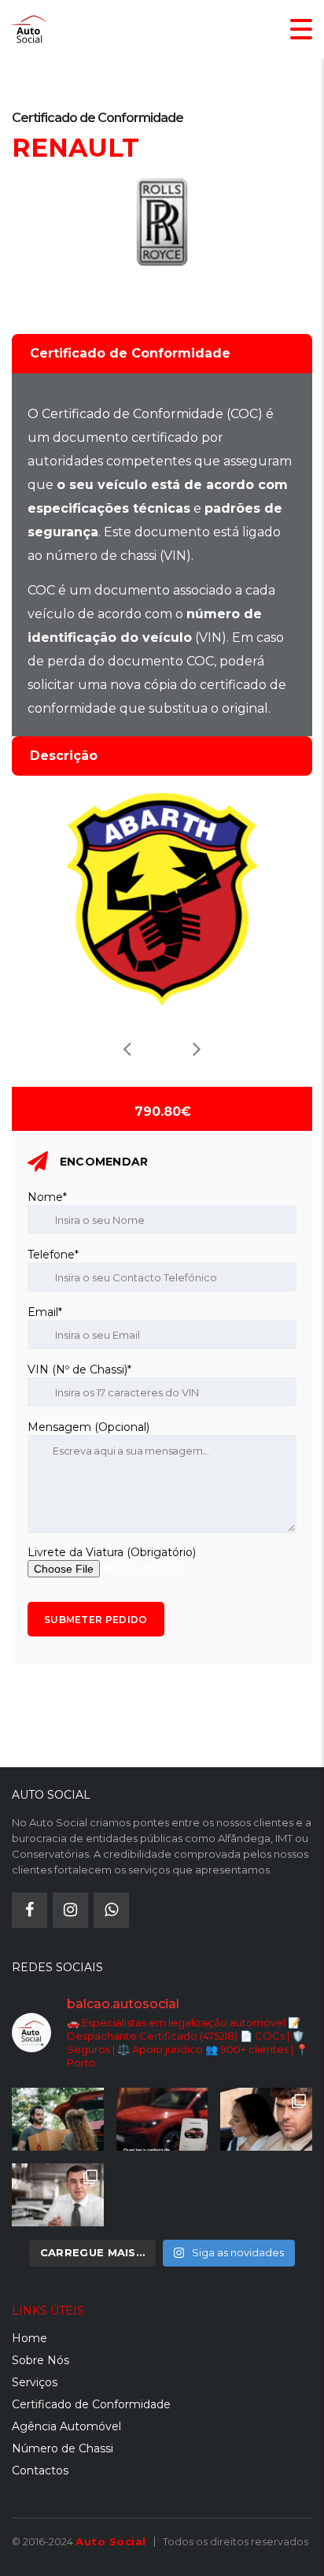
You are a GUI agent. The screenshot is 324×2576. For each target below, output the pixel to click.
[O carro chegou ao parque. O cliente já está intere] (58, 2195)
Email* (45, 1312)
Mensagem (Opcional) (88, 1427)
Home (29, 2338)
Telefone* (53, 1255)
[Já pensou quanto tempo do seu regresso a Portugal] (58, 2119)
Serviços (35, 2382)
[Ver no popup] (162, 899)
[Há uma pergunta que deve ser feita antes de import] (162, 2119)
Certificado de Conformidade (91, 2404)
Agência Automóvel (66, 2426)
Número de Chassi (63, 2448)
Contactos (40, 2470)
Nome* (47, 1197)
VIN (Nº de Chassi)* (79, 1370)
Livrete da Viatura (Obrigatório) (112, 1552)
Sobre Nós (40, 2360)
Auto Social (111, 2541)
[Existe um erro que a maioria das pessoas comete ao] (266, 2119)
